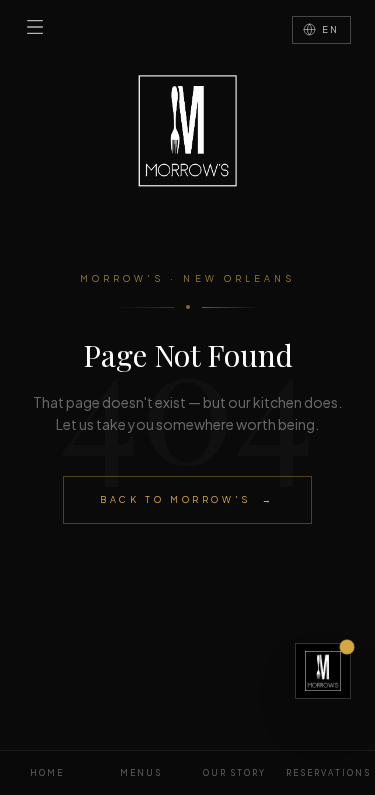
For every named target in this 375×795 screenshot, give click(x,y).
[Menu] (35, 27)
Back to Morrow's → (187, 499)
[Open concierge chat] (323, 671)
